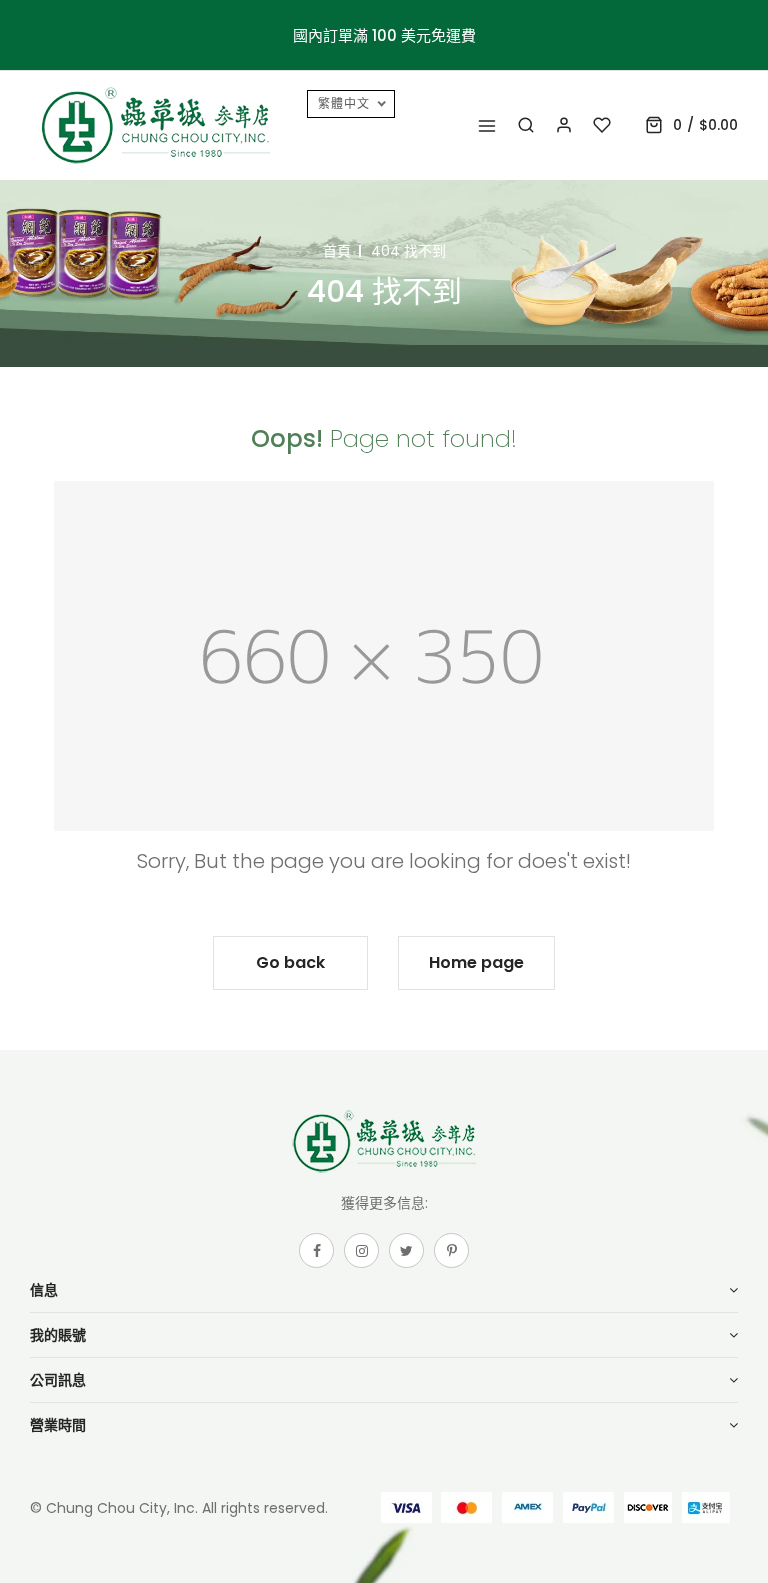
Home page (476, 962)
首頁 (337, 251)
